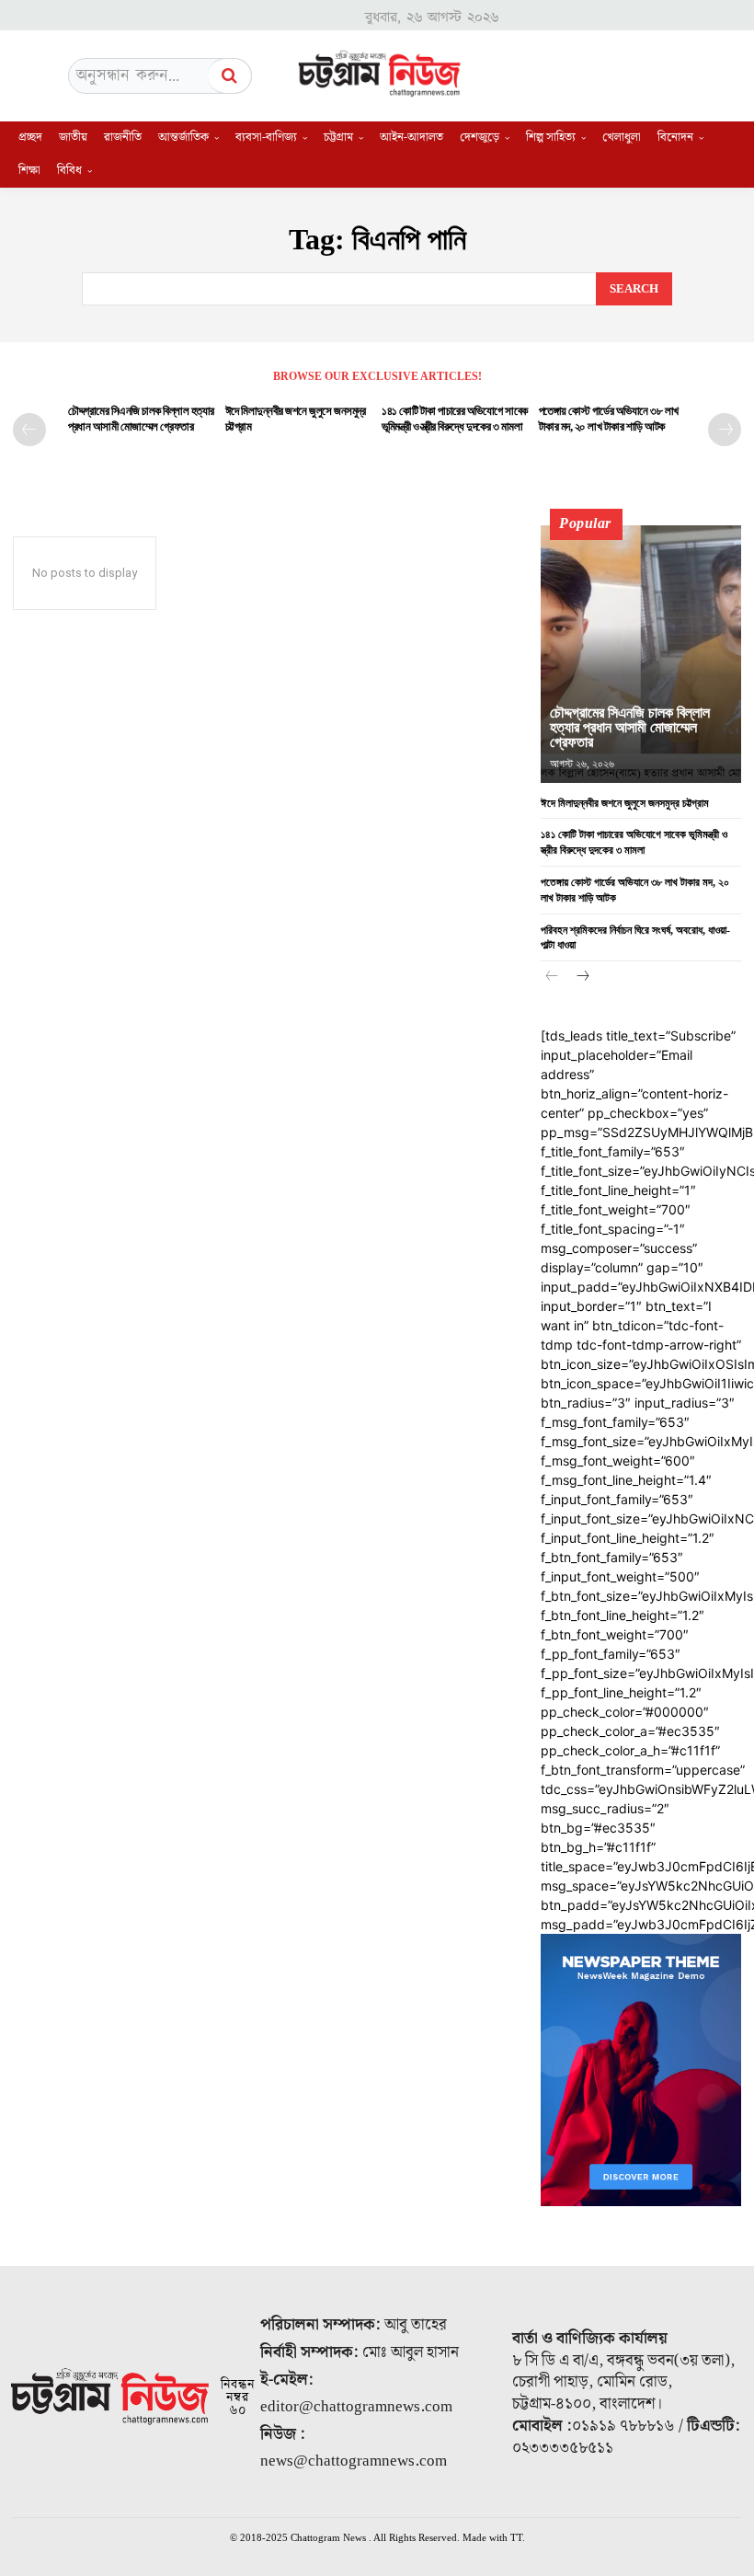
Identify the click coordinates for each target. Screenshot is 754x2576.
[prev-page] (29, 430)
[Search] (230, 76)
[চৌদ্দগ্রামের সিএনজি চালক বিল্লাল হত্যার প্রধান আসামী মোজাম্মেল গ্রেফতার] (641, 654)
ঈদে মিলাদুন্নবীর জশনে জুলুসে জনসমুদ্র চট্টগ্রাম (628, 803)
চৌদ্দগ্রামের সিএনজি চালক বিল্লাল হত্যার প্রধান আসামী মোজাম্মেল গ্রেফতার (630, 727)
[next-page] (725, 430)
